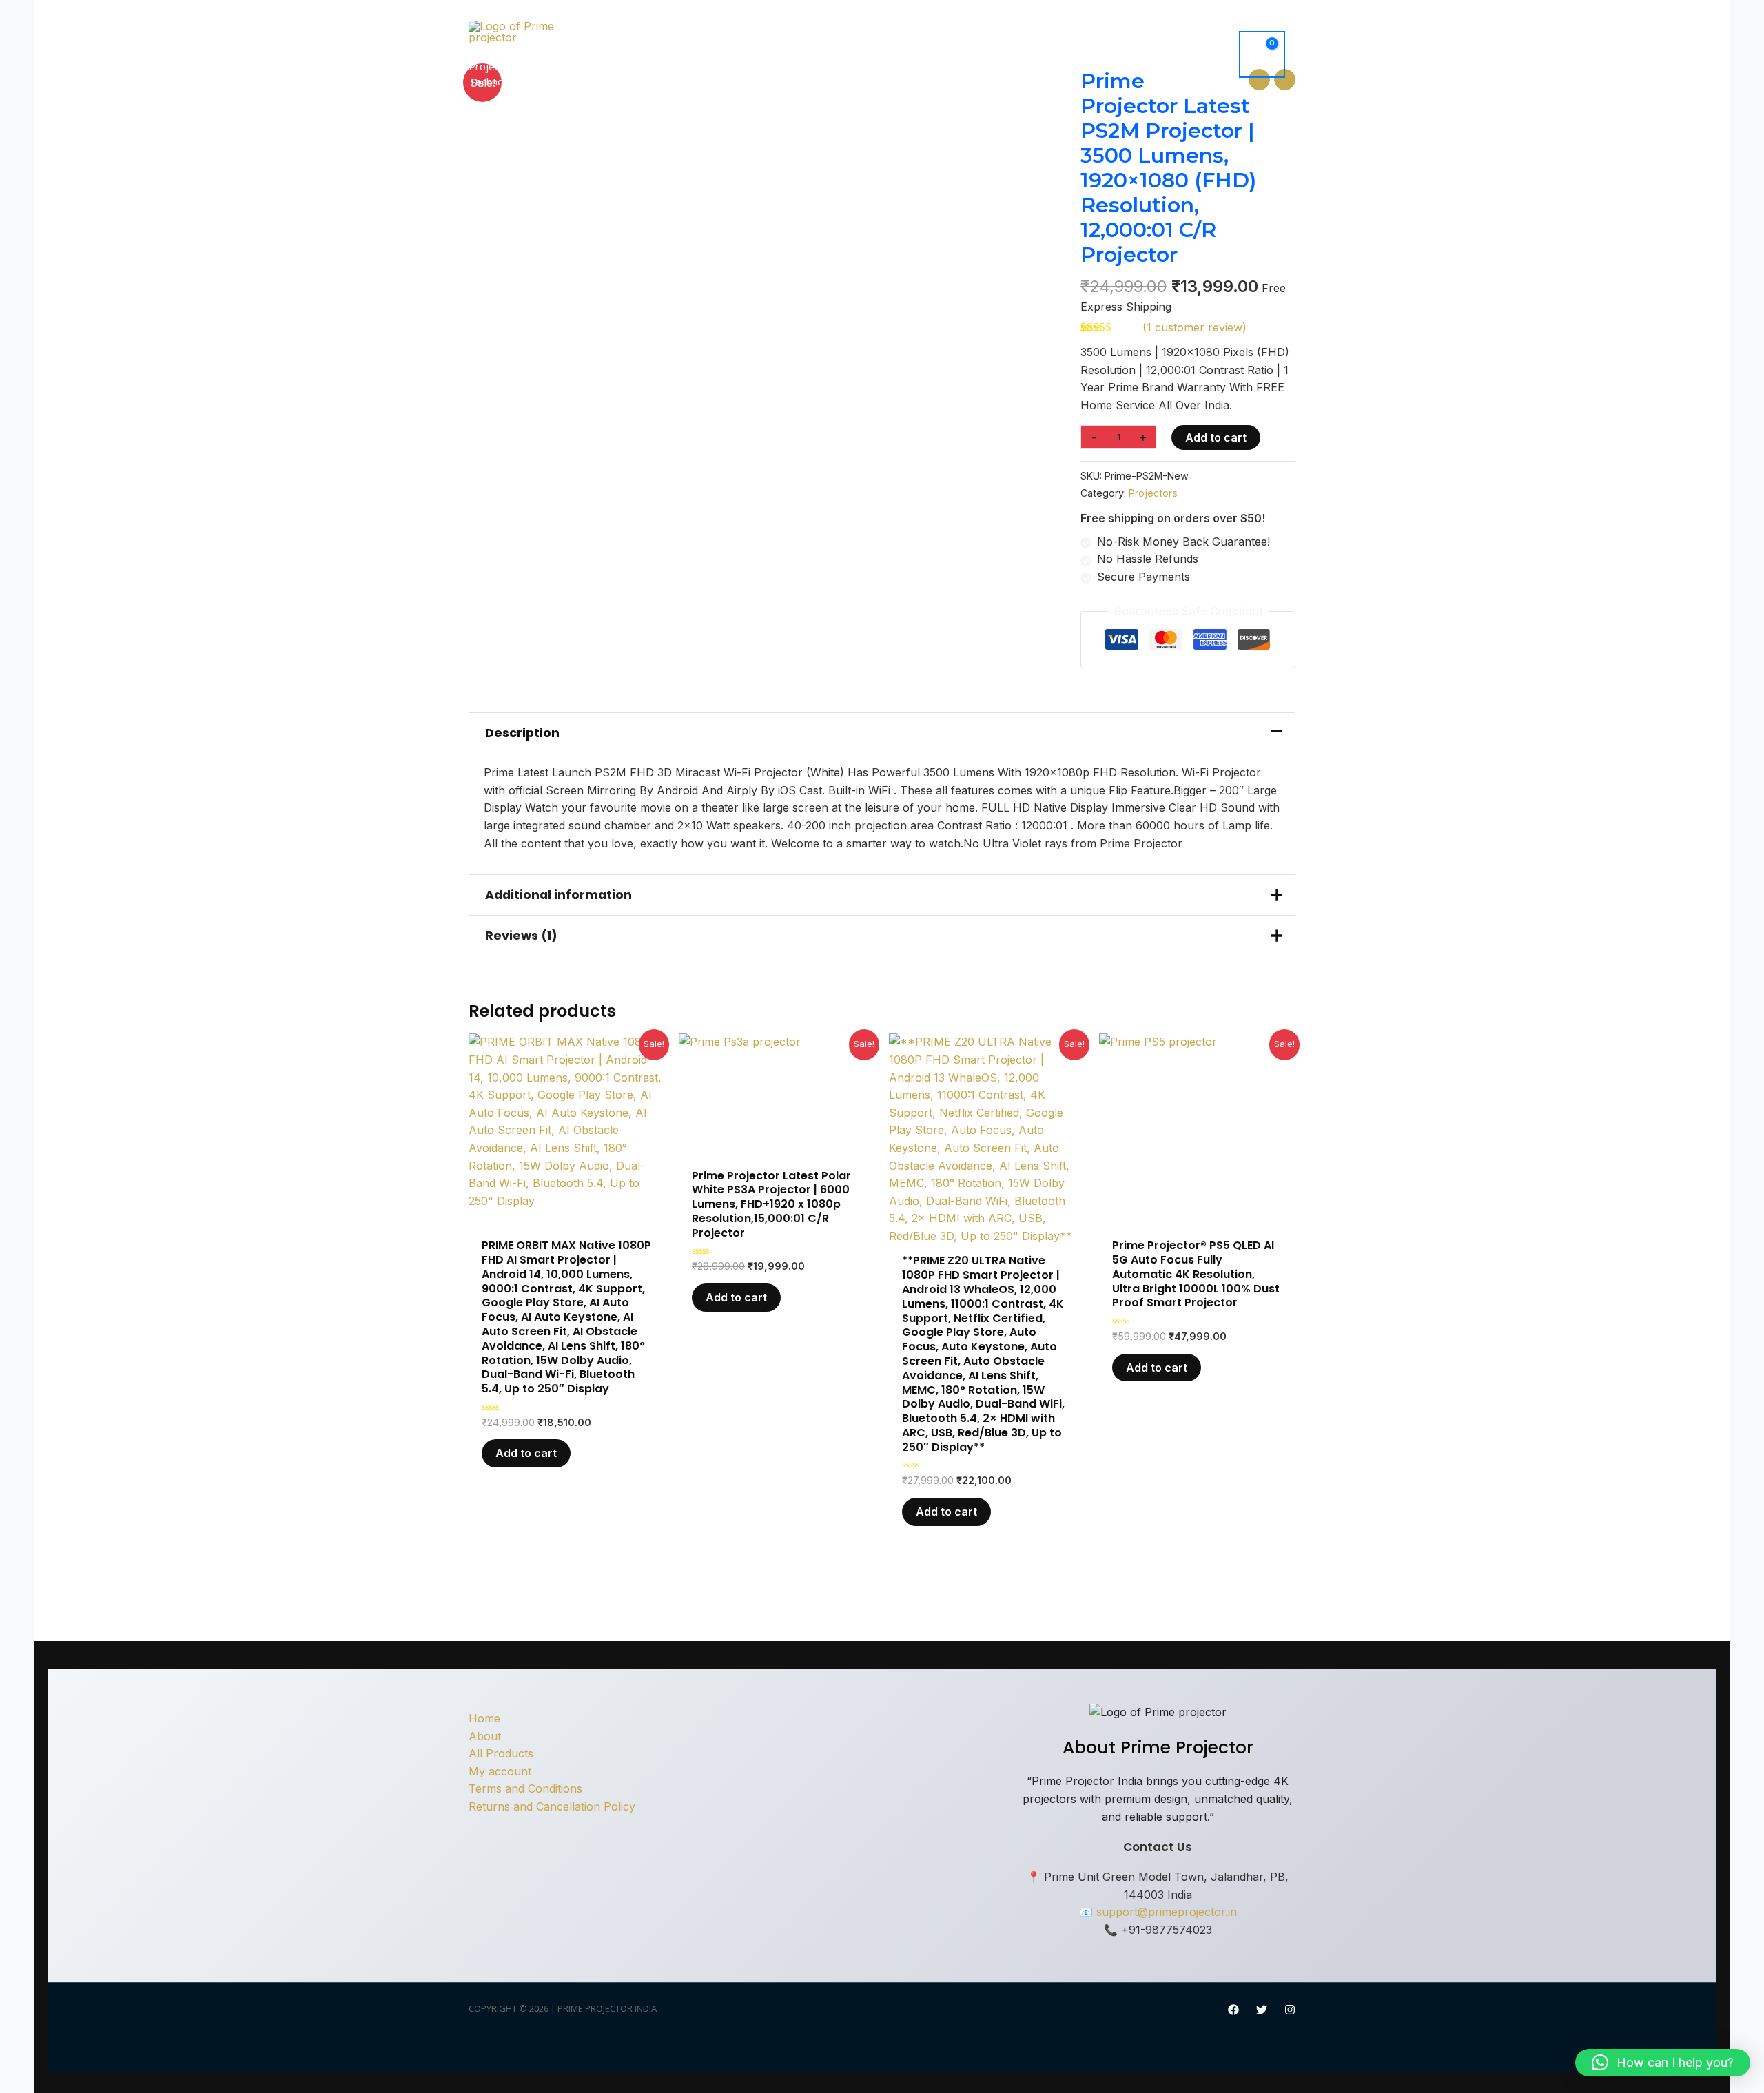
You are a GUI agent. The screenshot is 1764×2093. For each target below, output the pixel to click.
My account (500, 1771)
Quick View (567, 1216)
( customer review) (1194, 327)
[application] (1046, 54)
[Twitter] (1262, 2010)
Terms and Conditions (525, 1788)
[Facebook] (1233, 2010)
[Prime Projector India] (520, 30)
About (485, 1736)
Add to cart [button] (526, 1453)
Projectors (1153, 493)
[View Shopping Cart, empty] (1262, 54)
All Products (501, 1753)
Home (484, 1718)
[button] (1663, 2063)
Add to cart (1216, 437)
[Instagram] (1290, 2010)
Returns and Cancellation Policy (552, 1806)
